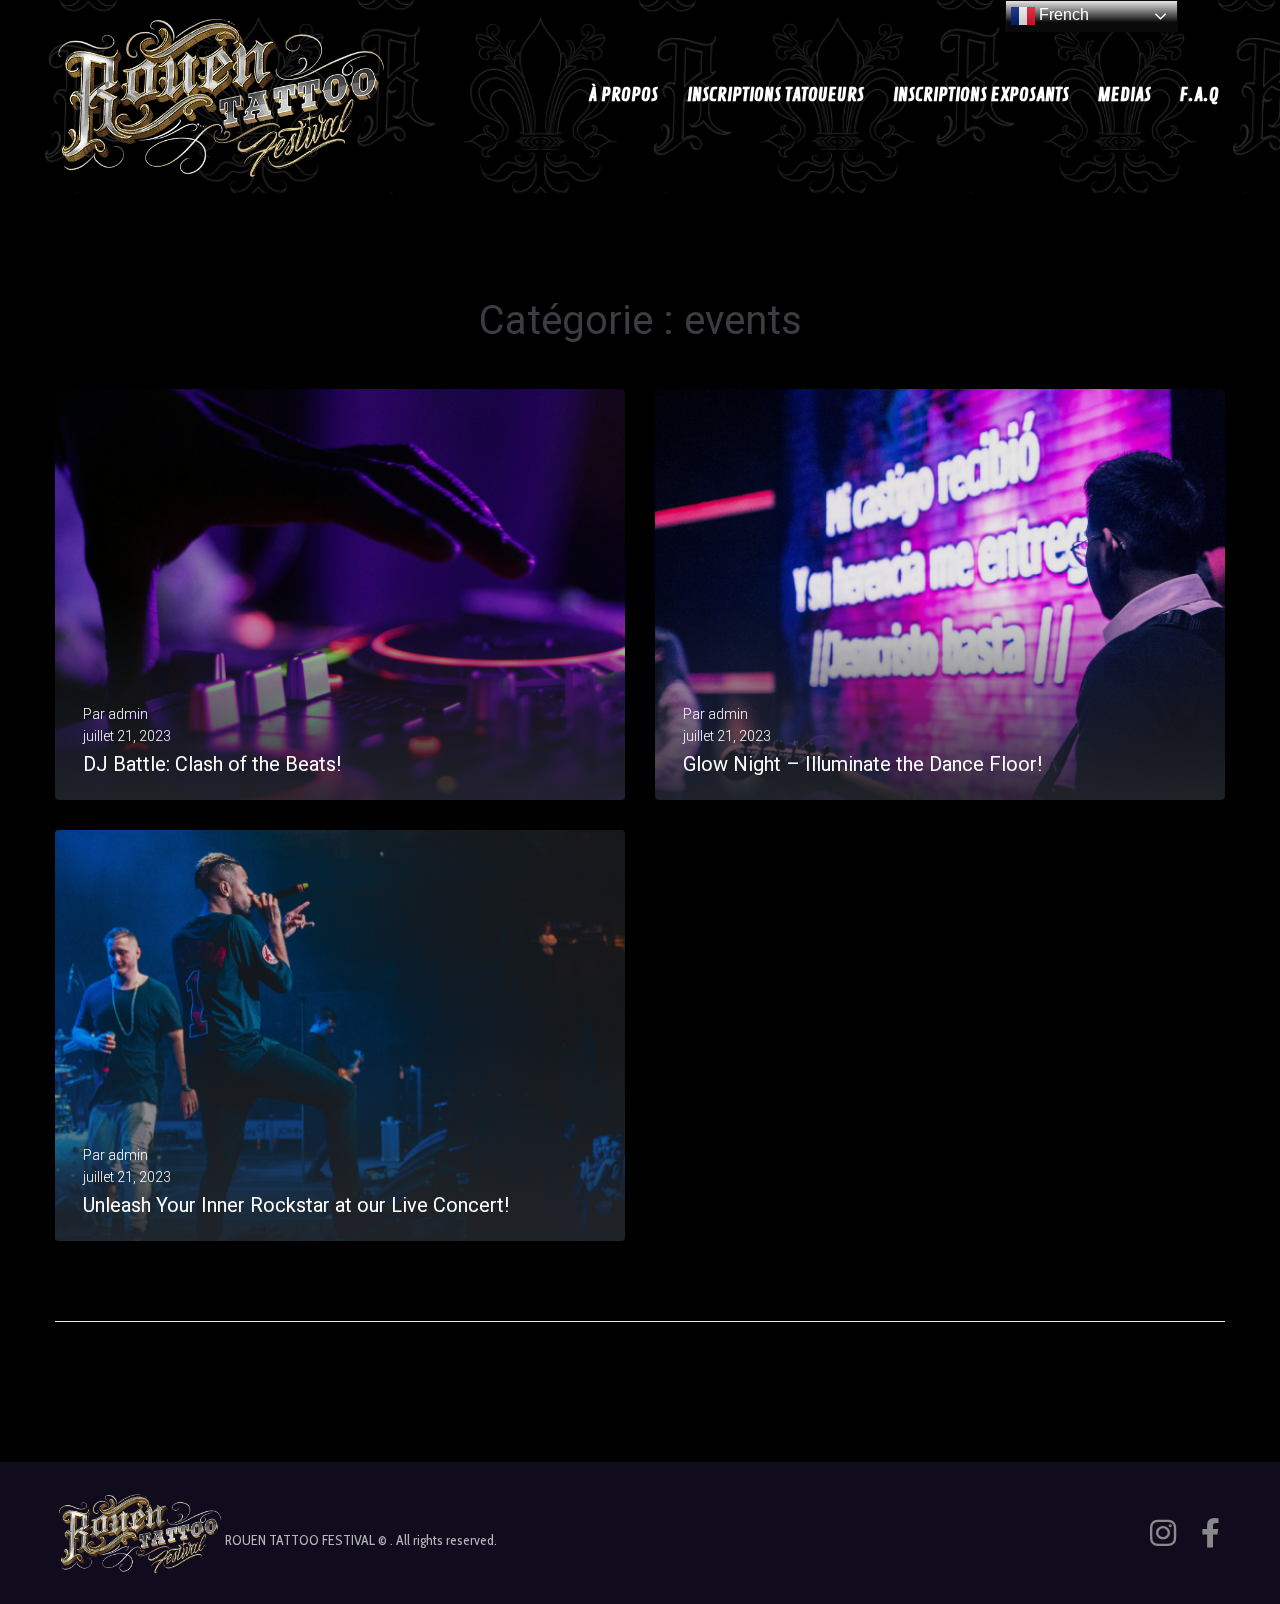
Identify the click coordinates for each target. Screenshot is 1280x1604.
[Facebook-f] (1210, 1533)
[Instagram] (1163, 1533)
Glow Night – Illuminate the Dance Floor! (862, 764)
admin (128, 714)
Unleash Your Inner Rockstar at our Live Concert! (296, 1205)
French (1062, 14)
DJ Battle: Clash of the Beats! (212, 764)
